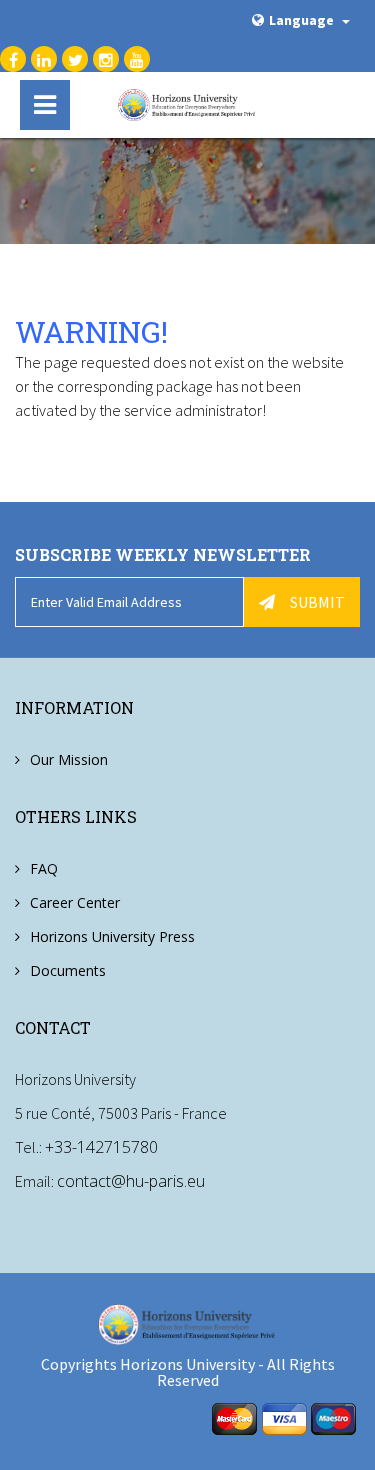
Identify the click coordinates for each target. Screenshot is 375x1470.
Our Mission (69, 759)
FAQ (44, 868)
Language (303, 20)
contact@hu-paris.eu (131, 1181)
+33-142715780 (101, 1147)
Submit (317, 602)
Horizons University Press (112, 936)
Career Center (75, 902)
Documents (68, 970)
